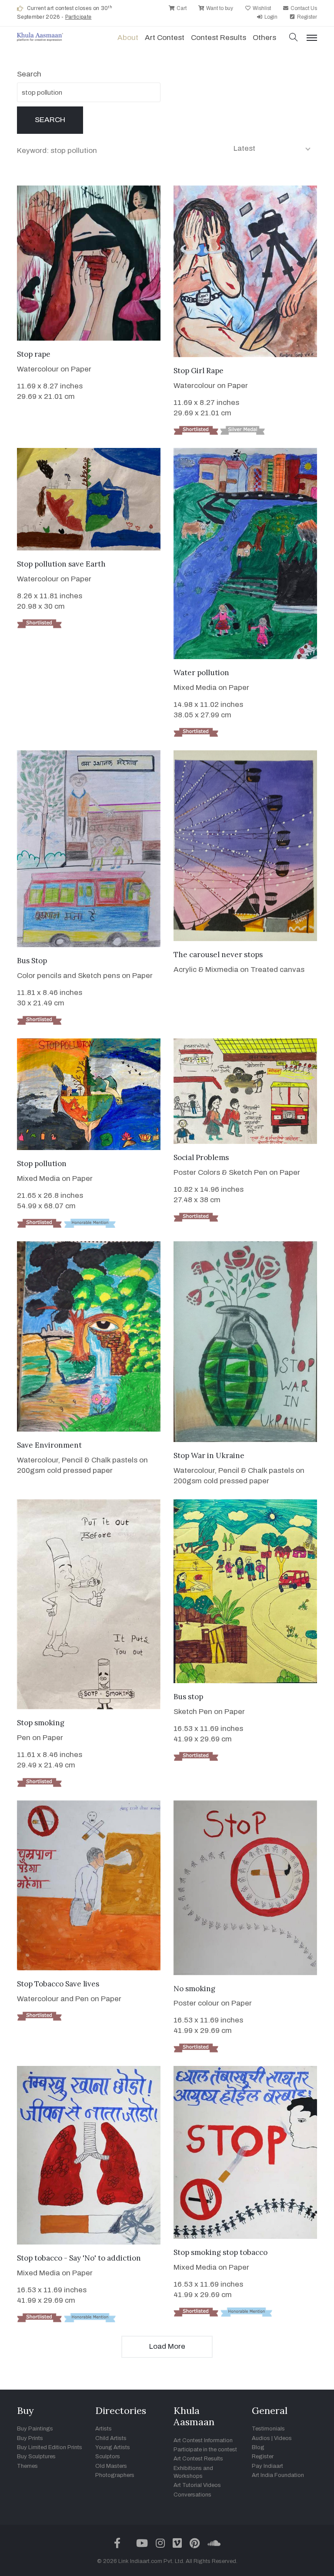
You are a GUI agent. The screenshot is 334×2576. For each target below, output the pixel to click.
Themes (27, 2466)
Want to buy (219, 8)
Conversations (192, 2495)
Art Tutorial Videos (197, 2485)
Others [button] (264, 38)
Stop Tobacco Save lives (58, 1984)
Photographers (115, 2475)
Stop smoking (41, 1723)
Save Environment (49, 1445)
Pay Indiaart (267, 2466)
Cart (181, 8)
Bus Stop (32, 961)
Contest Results (219, 38)
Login (270, 17)
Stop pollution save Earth (61, 564)
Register (306, 17)
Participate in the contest (205, 2450)
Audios (261, 2438)
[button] (294, 38)
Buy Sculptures (36, 2457)
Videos (283, 2438)
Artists (104, 2429)
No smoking (194, 1989)
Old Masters (111, 2466)
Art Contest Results (198, 2459)
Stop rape (34, 354)
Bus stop (188, 1697)
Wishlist (261, 8)
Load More (167, 2346)
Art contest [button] (165, 38)
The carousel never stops (218, 955)
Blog (258, 2447)
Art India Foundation (278, 2475)
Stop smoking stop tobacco (220, 2252)
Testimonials (268, 2429)
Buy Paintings (35, 2429)
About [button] (128, 38)
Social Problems (201, 1157)
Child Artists (111, 2438)
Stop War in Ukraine (209, 1455)
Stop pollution (42, 1164)
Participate (78, 17)
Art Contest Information (203, 2440)
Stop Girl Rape (199, 371)
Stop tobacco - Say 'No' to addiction (79, 2258)
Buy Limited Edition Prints (50, 2447)
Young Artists (113, 2447)
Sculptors (108, 2457)
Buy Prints (30, 2438)
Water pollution (201, 673)
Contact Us (303, 8)
